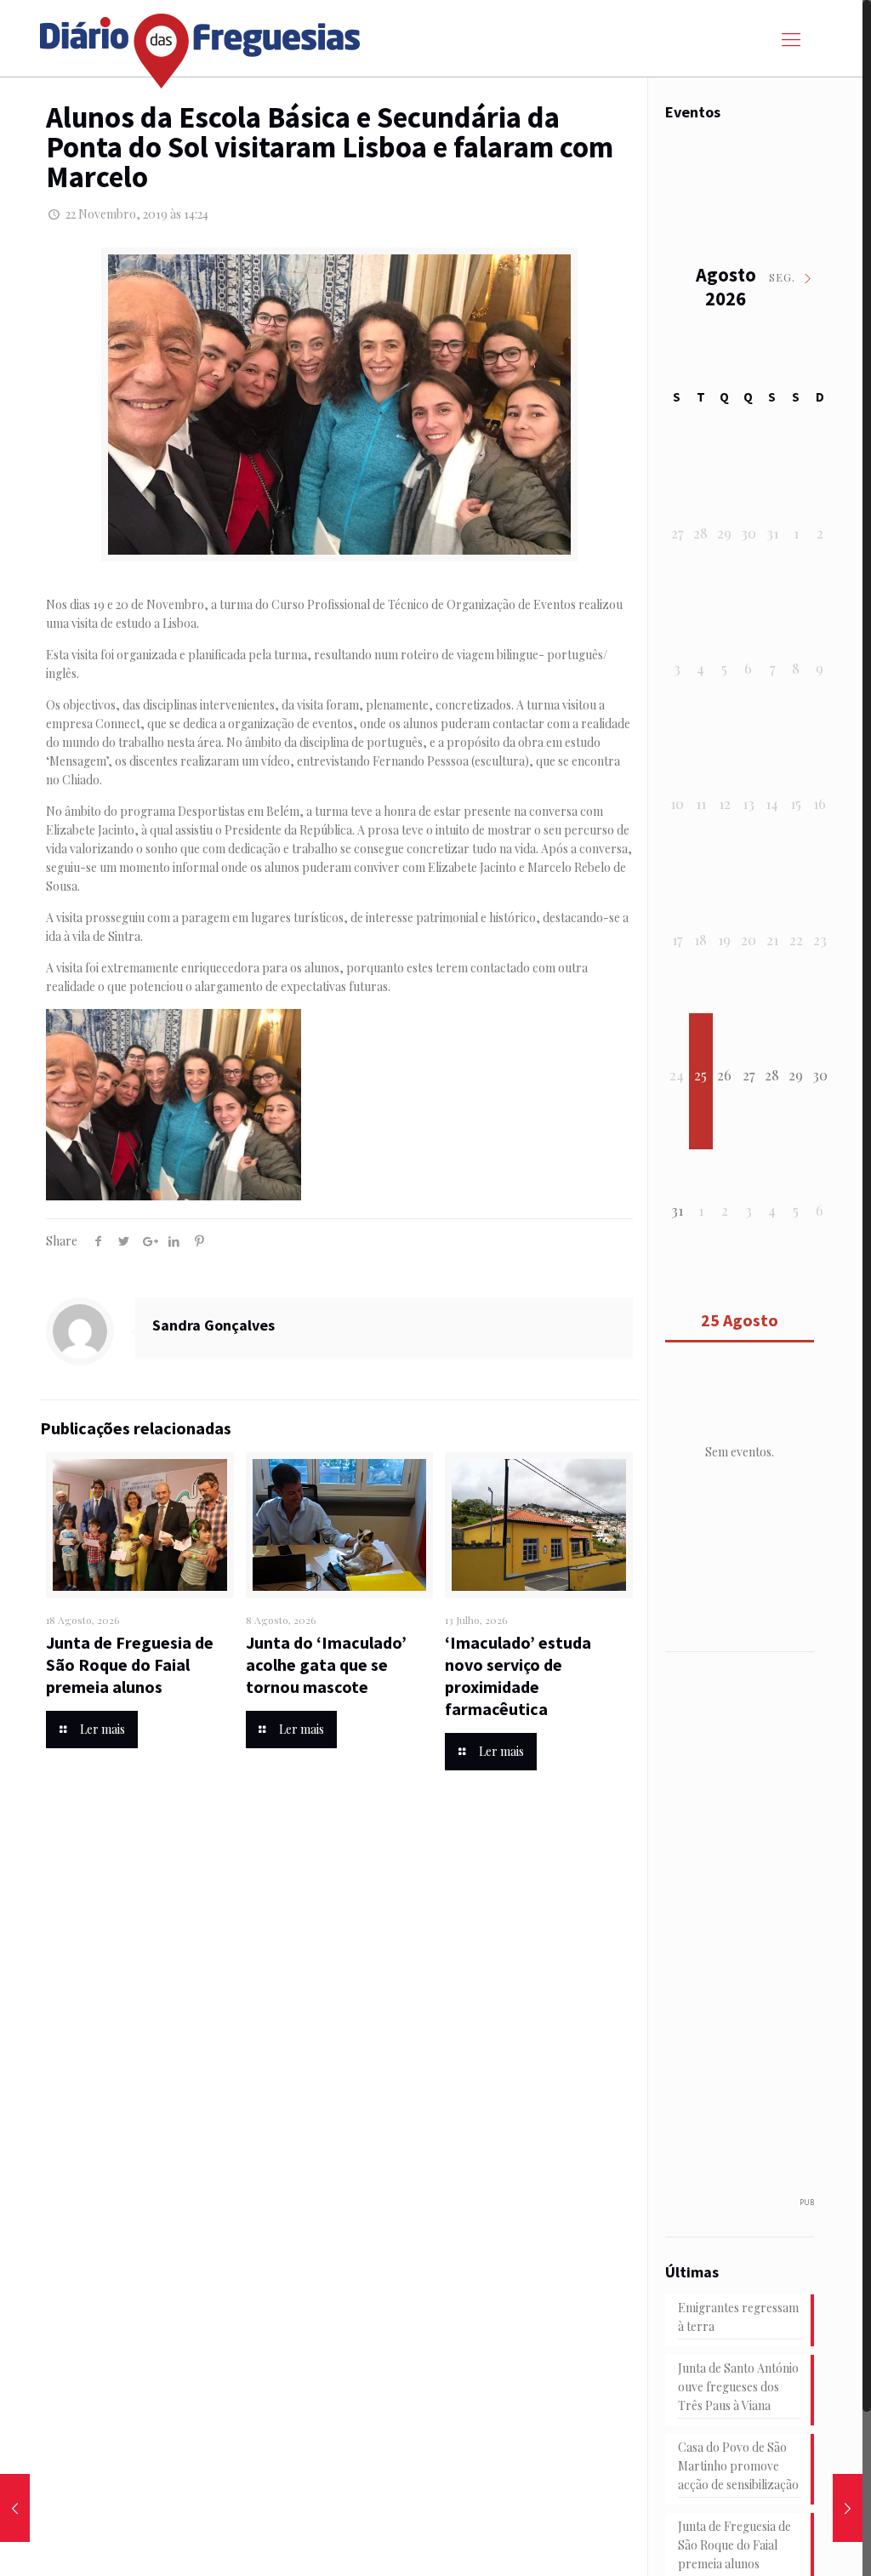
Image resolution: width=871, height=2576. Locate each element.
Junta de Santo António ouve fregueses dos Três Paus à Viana (738, 2387)
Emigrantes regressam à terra (738, 2317)
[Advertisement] (766, 1933)
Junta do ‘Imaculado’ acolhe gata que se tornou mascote (326, 1664)
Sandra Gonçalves (213, 1325)
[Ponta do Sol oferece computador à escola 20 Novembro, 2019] (15, 2508)
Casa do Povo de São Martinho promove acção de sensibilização (738, 2466)
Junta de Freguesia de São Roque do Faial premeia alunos (130, 1664)
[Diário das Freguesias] (201, 45)
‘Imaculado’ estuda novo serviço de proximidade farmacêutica (518, 1676)
